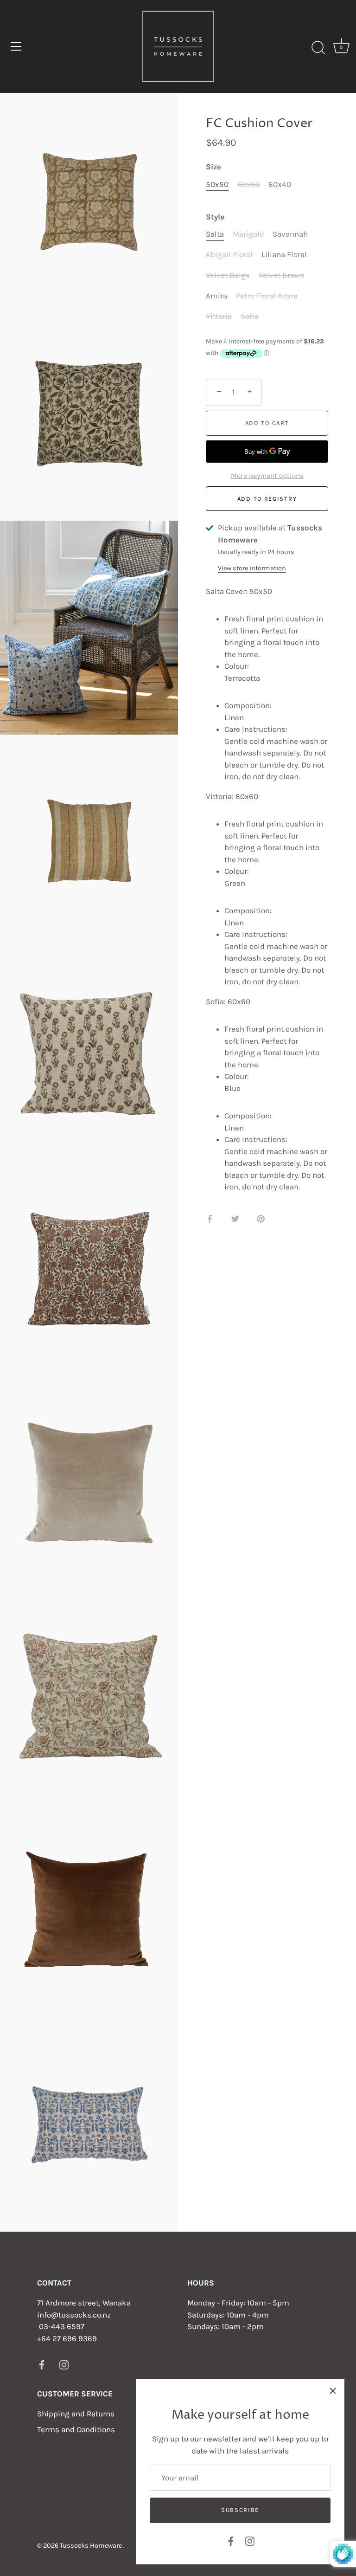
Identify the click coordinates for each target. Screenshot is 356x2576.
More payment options (267, 476)
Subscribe (240, 2510)
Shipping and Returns (76, 2414)
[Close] (333, 2391)
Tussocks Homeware (92, 2546)
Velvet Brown (282, 275)
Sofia (250, 316)
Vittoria (219, 316)
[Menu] (16, 46)
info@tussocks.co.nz (74, 2315)
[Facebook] (231, 2540)
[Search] (318, 48)
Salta (215, 234)
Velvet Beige (228, 275)
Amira (216, 296)
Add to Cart (267, 423)
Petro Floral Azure (267, 296)
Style (215, 217)
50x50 (217, 184)
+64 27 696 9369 (67, 2338)
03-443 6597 (62, 2326)
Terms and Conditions (76, 2429)
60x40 (280, 184)
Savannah (290, 234)
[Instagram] (250, 2540)
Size (213, 167)
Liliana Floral (284, 254)
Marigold (248, 234)
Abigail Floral (229, 254)
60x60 (249, 184)
